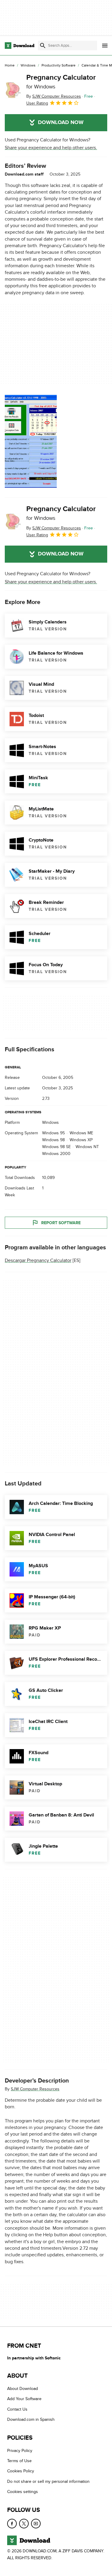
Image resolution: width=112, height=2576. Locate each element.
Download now (61, 123)
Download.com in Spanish (31, 2419)
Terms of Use (19, 2461)
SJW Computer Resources (35, 2089)
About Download (23, 2389)
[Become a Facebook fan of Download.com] (12, 2524)
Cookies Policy (21, 2471)
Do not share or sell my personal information (48, 2481)
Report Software (61, 1223)
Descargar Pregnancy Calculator (38, 1260)
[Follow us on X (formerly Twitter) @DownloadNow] (24, 2524)
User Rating (37, 103)
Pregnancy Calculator (61, 81)
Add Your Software (24, 2399)
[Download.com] (20, 46)
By (54, 96)
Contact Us (17, 2409)
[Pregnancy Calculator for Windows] (13, 90)
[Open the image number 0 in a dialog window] (31, 441)
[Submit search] (43, 46)
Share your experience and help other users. (51, 148)
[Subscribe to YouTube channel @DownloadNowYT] (36, 2524)
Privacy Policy (20, 2451)
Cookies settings (23, 2492)
